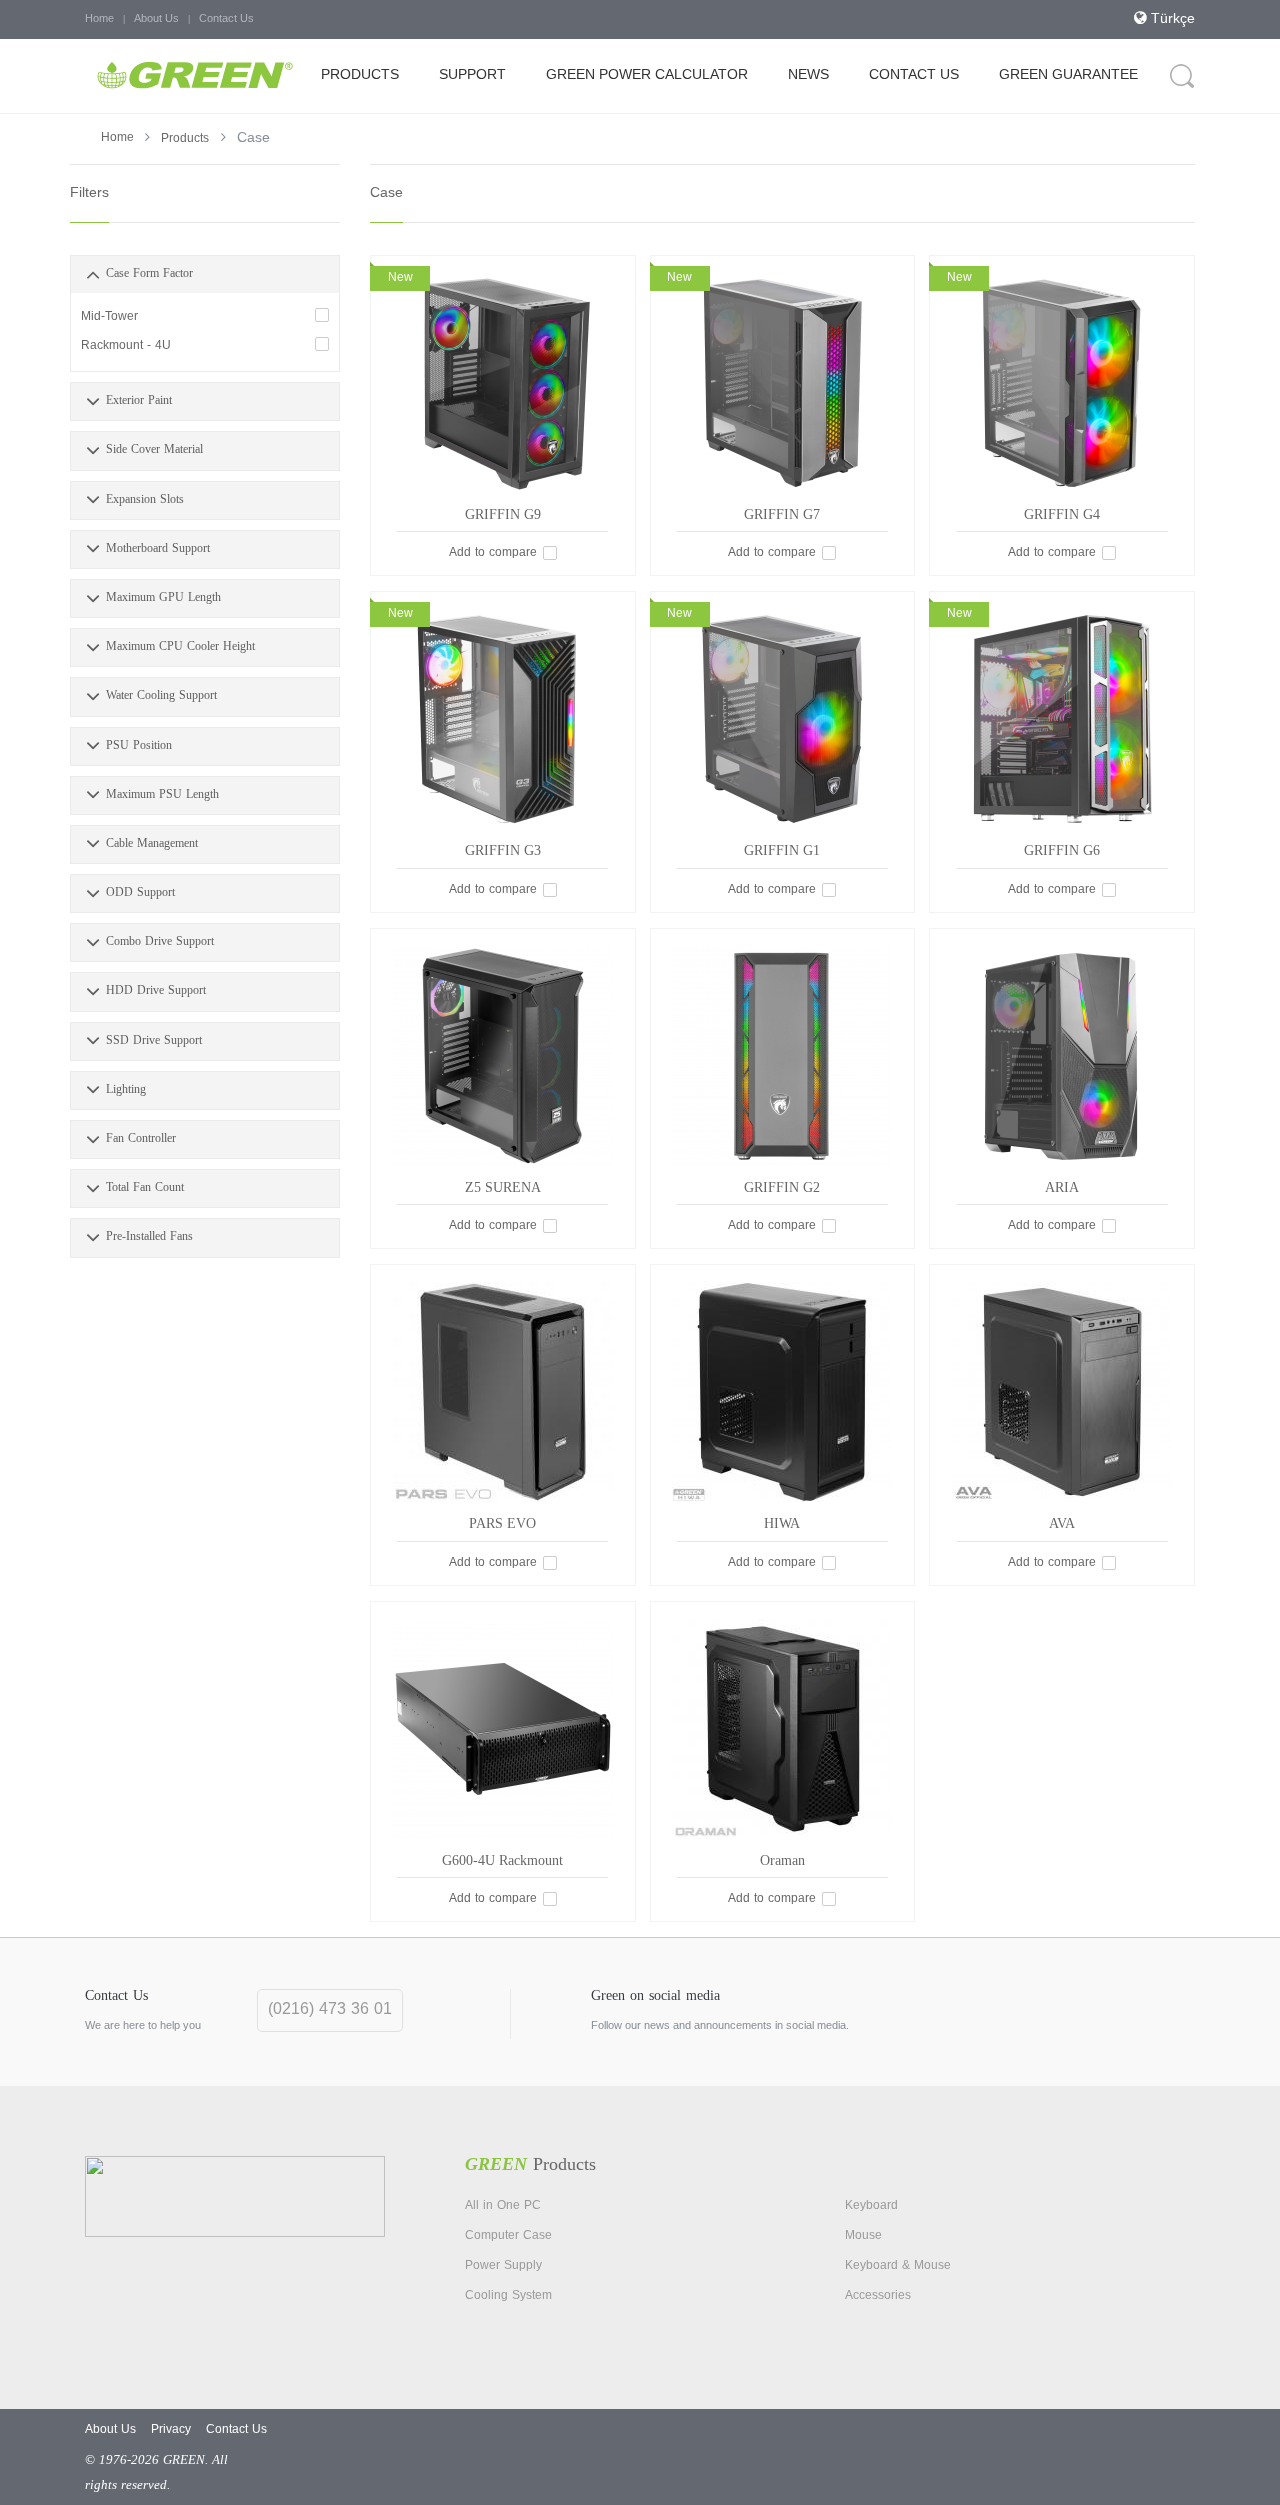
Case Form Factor (149, 274)
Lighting (126, 1090)
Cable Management (152, 844)
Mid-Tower (109, 317)
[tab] (205, 274)
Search (1182, 76)
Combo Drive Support (160, 942)
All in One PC (503, 2206)
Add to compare (493, 553)
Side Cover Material (154, 450)
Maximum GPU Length (163, 598)
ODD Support (140, 893)
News (808, 75)
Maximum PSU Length (162, 795)
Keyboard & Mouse (898, 2266)
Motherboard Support (158, 549)
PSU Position (139, 746)
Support (472, 75)
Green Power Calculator (647, 75)
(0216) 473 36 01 (330, 2010)
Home (99, 19)
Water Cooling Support (161, 696)
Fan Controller (141, 1139)
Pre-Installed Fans (149, 1237)
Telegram (1164, 2015)
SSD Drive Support (154, 1041)
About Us (156, 19)
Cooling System (508, 2296)
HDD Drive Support (156, 991)
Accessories (878, 2296)
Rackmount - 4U (126, 346)
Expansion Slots (145, 500)
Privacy (171, 2430)
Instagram (1117, 2015)
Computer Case (508, 2236)
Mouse (863, 2236)
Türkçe (1171, 19)
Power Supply (503, 2266)
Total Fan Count (145, 1188)
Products (360, 75)
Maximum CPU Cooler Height (180, 647)
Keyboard (871, 2206)
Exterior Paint (139, 401)
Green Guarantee (1068, 75)
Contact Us (226, 19)
